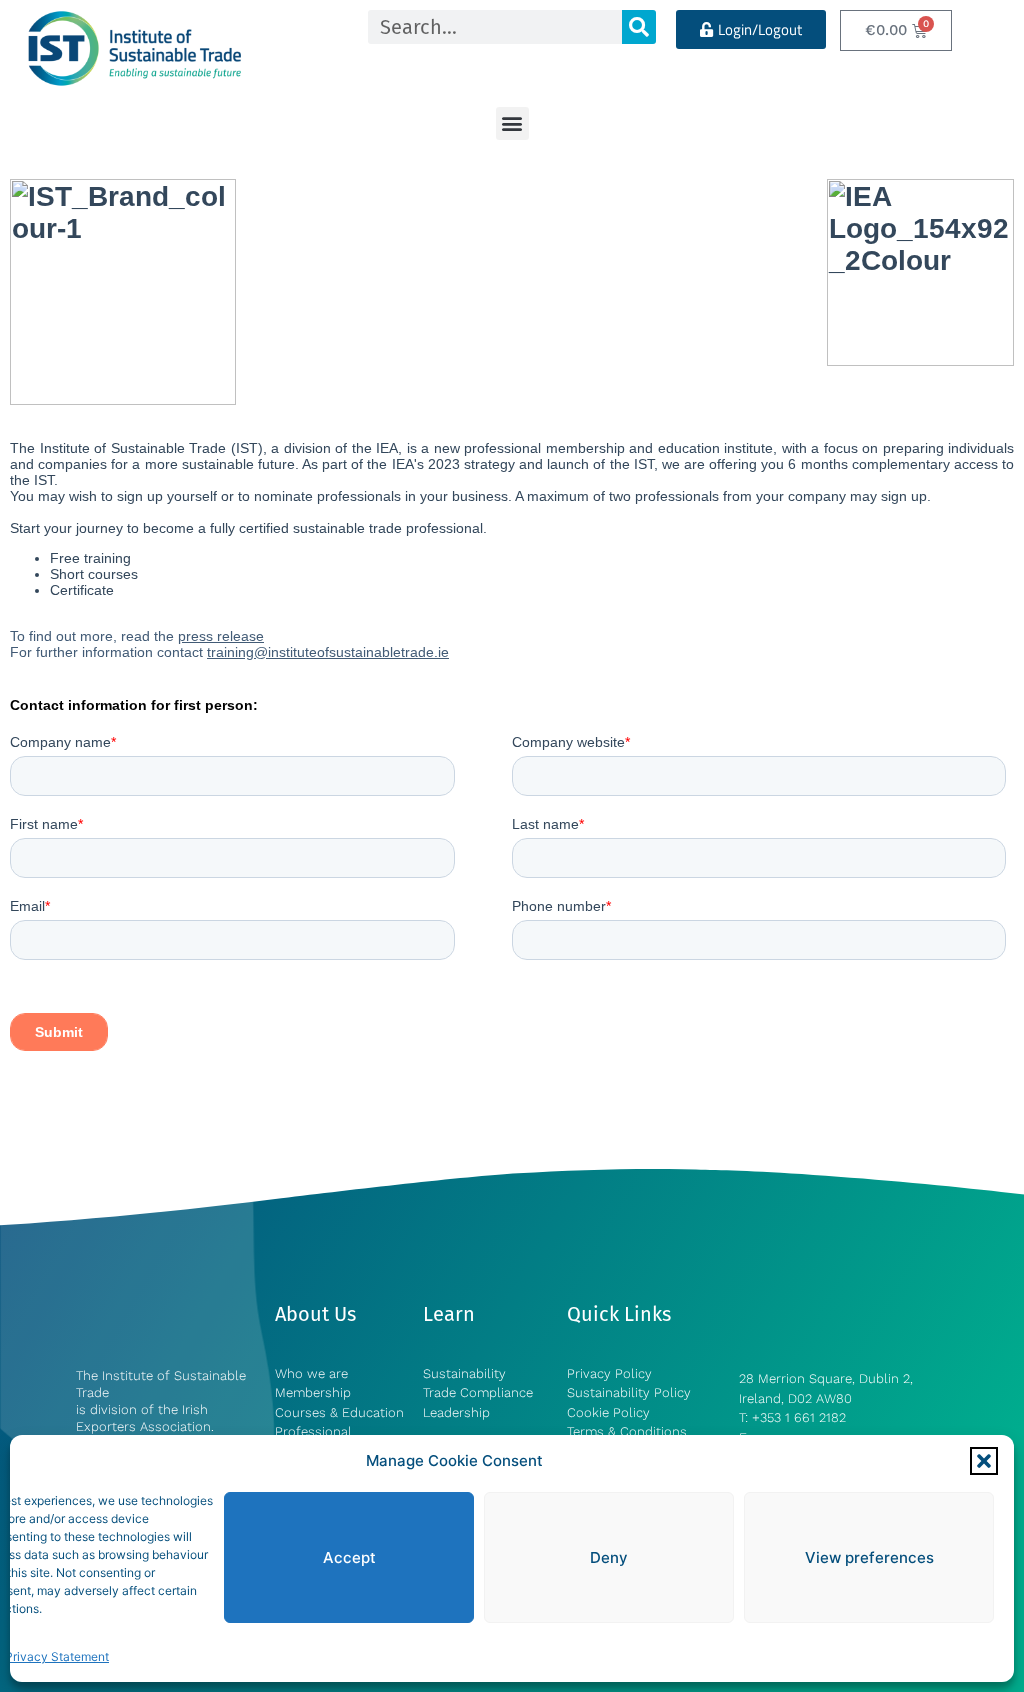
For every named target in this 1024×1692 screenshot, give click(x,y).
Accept (349, 1557)
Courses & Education (339, 1412)
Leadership (456, 1412)
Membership (315, 1392)
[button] (984, 1461)
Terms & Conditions (627, 1431)
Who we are (311, 1373)
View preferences (869, 1557)
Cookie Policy (608, 1412)
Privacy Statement (57, 1656)
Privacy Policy (609, 1373)
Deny (609, 1557)
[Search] (639, 27)
